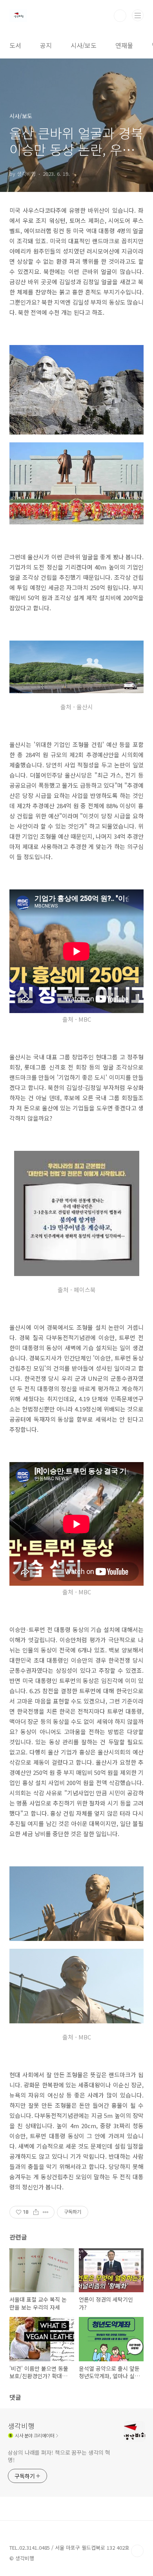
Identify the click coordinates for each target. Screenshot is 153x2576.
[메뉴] (138, 15)
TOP (137, 2551)
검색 (120, 16)
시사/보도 (84, 45)
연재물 (124, 45)
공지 (46, 45)
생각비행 (21, 2426)
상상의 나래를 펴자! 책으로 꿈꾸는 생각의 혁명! (59, 2456)
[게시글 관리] (46, 2212)
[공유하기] (36, 2212)
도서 (15, 45)
